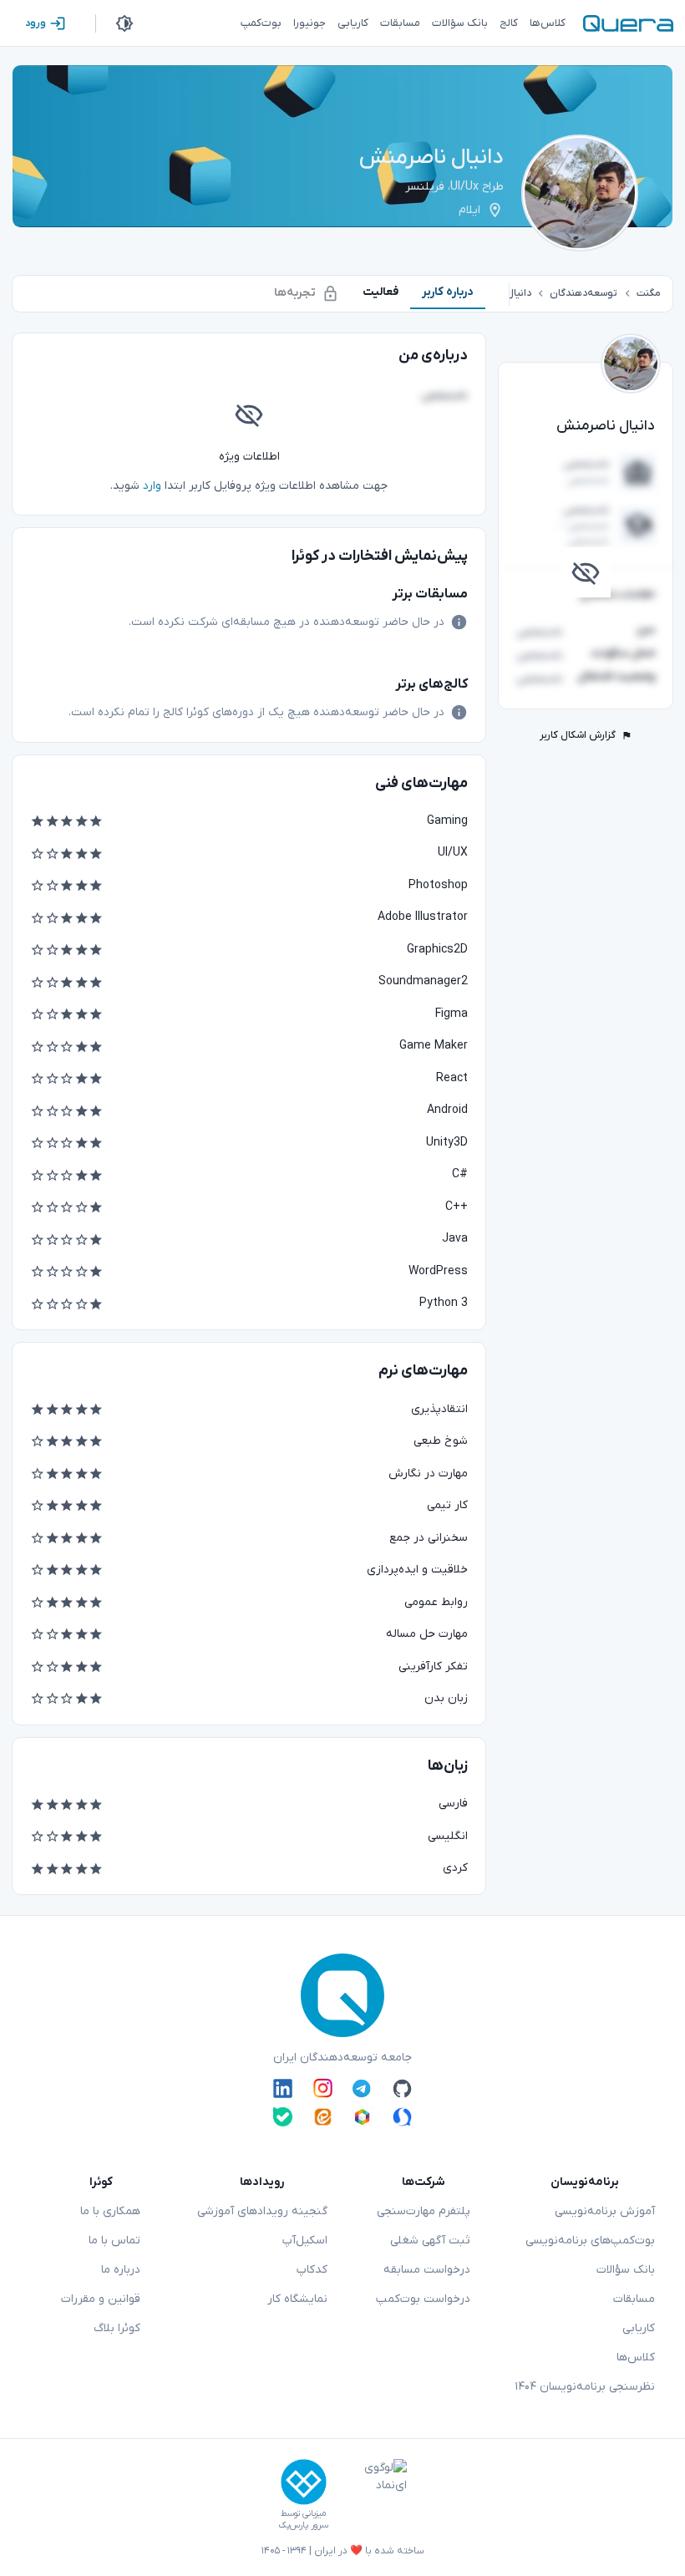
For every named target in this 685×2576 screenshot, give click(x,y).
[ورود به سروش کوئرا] (402, 2117)
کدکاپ (312, 2270)
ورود (36, 23)
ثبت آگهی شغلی (430, 2241)
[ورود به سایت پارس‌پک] (304, 2482)
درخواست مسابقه (427, 2270)
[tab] (448, 292)
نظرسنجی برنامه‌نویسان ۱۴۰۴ (585, 2387)
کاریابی (639, 2328)
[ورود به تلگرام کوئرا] (362, 2088)
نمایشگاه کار (297, 2299)
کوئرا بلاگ (117, 2328)
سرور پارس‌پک (303, 2525)
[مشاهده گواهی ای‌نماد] (373, 2495)
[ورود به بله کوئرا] (283, 2117)
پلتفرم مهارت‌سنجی (424, 2211)
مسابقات (634, 2299)
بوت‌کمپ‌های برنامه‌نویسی (590, 2241)
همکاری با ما (110, 2211)
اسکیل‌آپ (305, 2241)
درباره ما (121, 2270)
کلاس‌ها (636, 2358)
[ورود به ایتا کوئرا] (323, 2117)
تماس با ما (114, 2241)
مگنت (649, 293)
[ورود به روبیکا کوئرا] (362, 2117)
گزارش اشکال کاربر (578, 735)
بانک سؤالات (626, 2270)
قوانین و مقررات (101, 2299)
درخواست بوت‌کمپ (423, 2299)
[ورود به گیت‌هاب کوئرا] (402, 2088)
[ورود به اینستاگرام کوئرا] (323, 2088)
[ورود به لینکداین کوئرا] (283, 2088)
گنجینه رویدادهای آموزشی (262, 2211)
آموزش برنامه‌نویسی (605, 2211)
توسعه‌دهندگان (584, 293)
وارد (152, 486)
